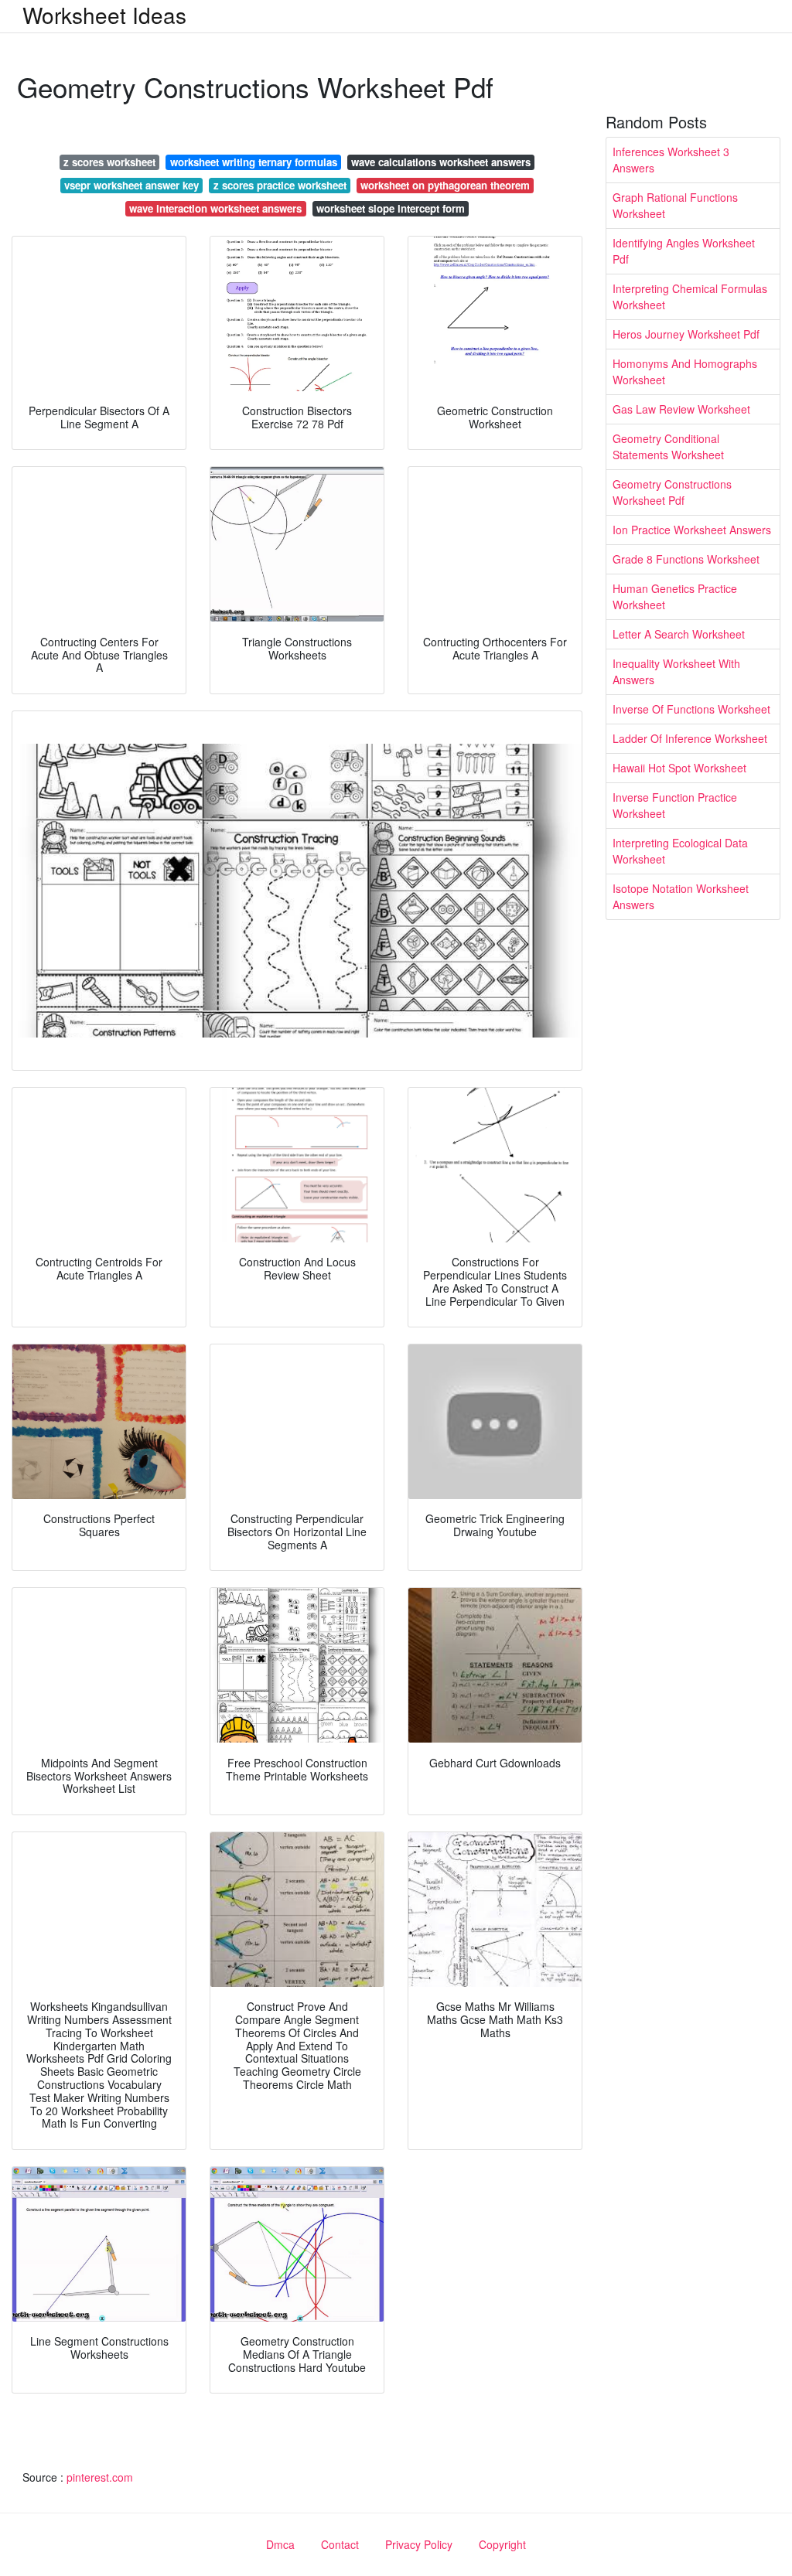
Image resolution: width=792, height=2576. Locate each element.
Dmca (280, 2544)
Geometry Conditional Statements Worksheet (668, 446)
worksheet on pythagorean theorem (445, 185)
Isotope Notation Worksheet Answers (681, 896)
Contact (340, 2544)
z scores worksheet (109, 162)
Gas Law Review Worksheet (681, 409)
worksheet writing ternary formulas (254, 162)
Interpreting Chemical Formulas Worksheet (690, 296)
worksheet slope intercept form (391, 208)
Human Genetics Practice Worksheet (675, 596)
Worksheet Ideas (104, 15)
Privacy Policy (419, 2544)
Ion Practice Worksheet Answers (692, 530)
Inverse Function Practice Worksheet (675, 805)
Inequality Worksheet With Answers (676, 671)
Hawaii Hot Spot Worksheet (679, 768)
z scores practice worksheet (280, 185)
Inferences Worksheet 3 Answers (671, 160)
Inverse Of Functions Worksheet (691, 709)
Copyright (502, 2544)
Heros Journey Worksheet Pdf (686, 334)
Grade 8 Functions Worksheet (686, 559)
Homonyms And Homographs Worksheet (685, 371)
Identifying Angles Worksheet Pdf (684, 251)
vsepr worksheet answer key (131, 185)
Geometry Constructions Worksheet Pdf (672, 492)
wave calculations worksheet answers (441, 162)
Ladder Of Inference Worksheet (690, 738)
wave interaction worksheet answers (215, 208)
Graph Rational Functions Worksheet (675, 205)
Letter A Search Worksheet (679, 634)
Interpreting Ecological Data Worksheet (680, 851)
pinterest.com (100, 2477)
